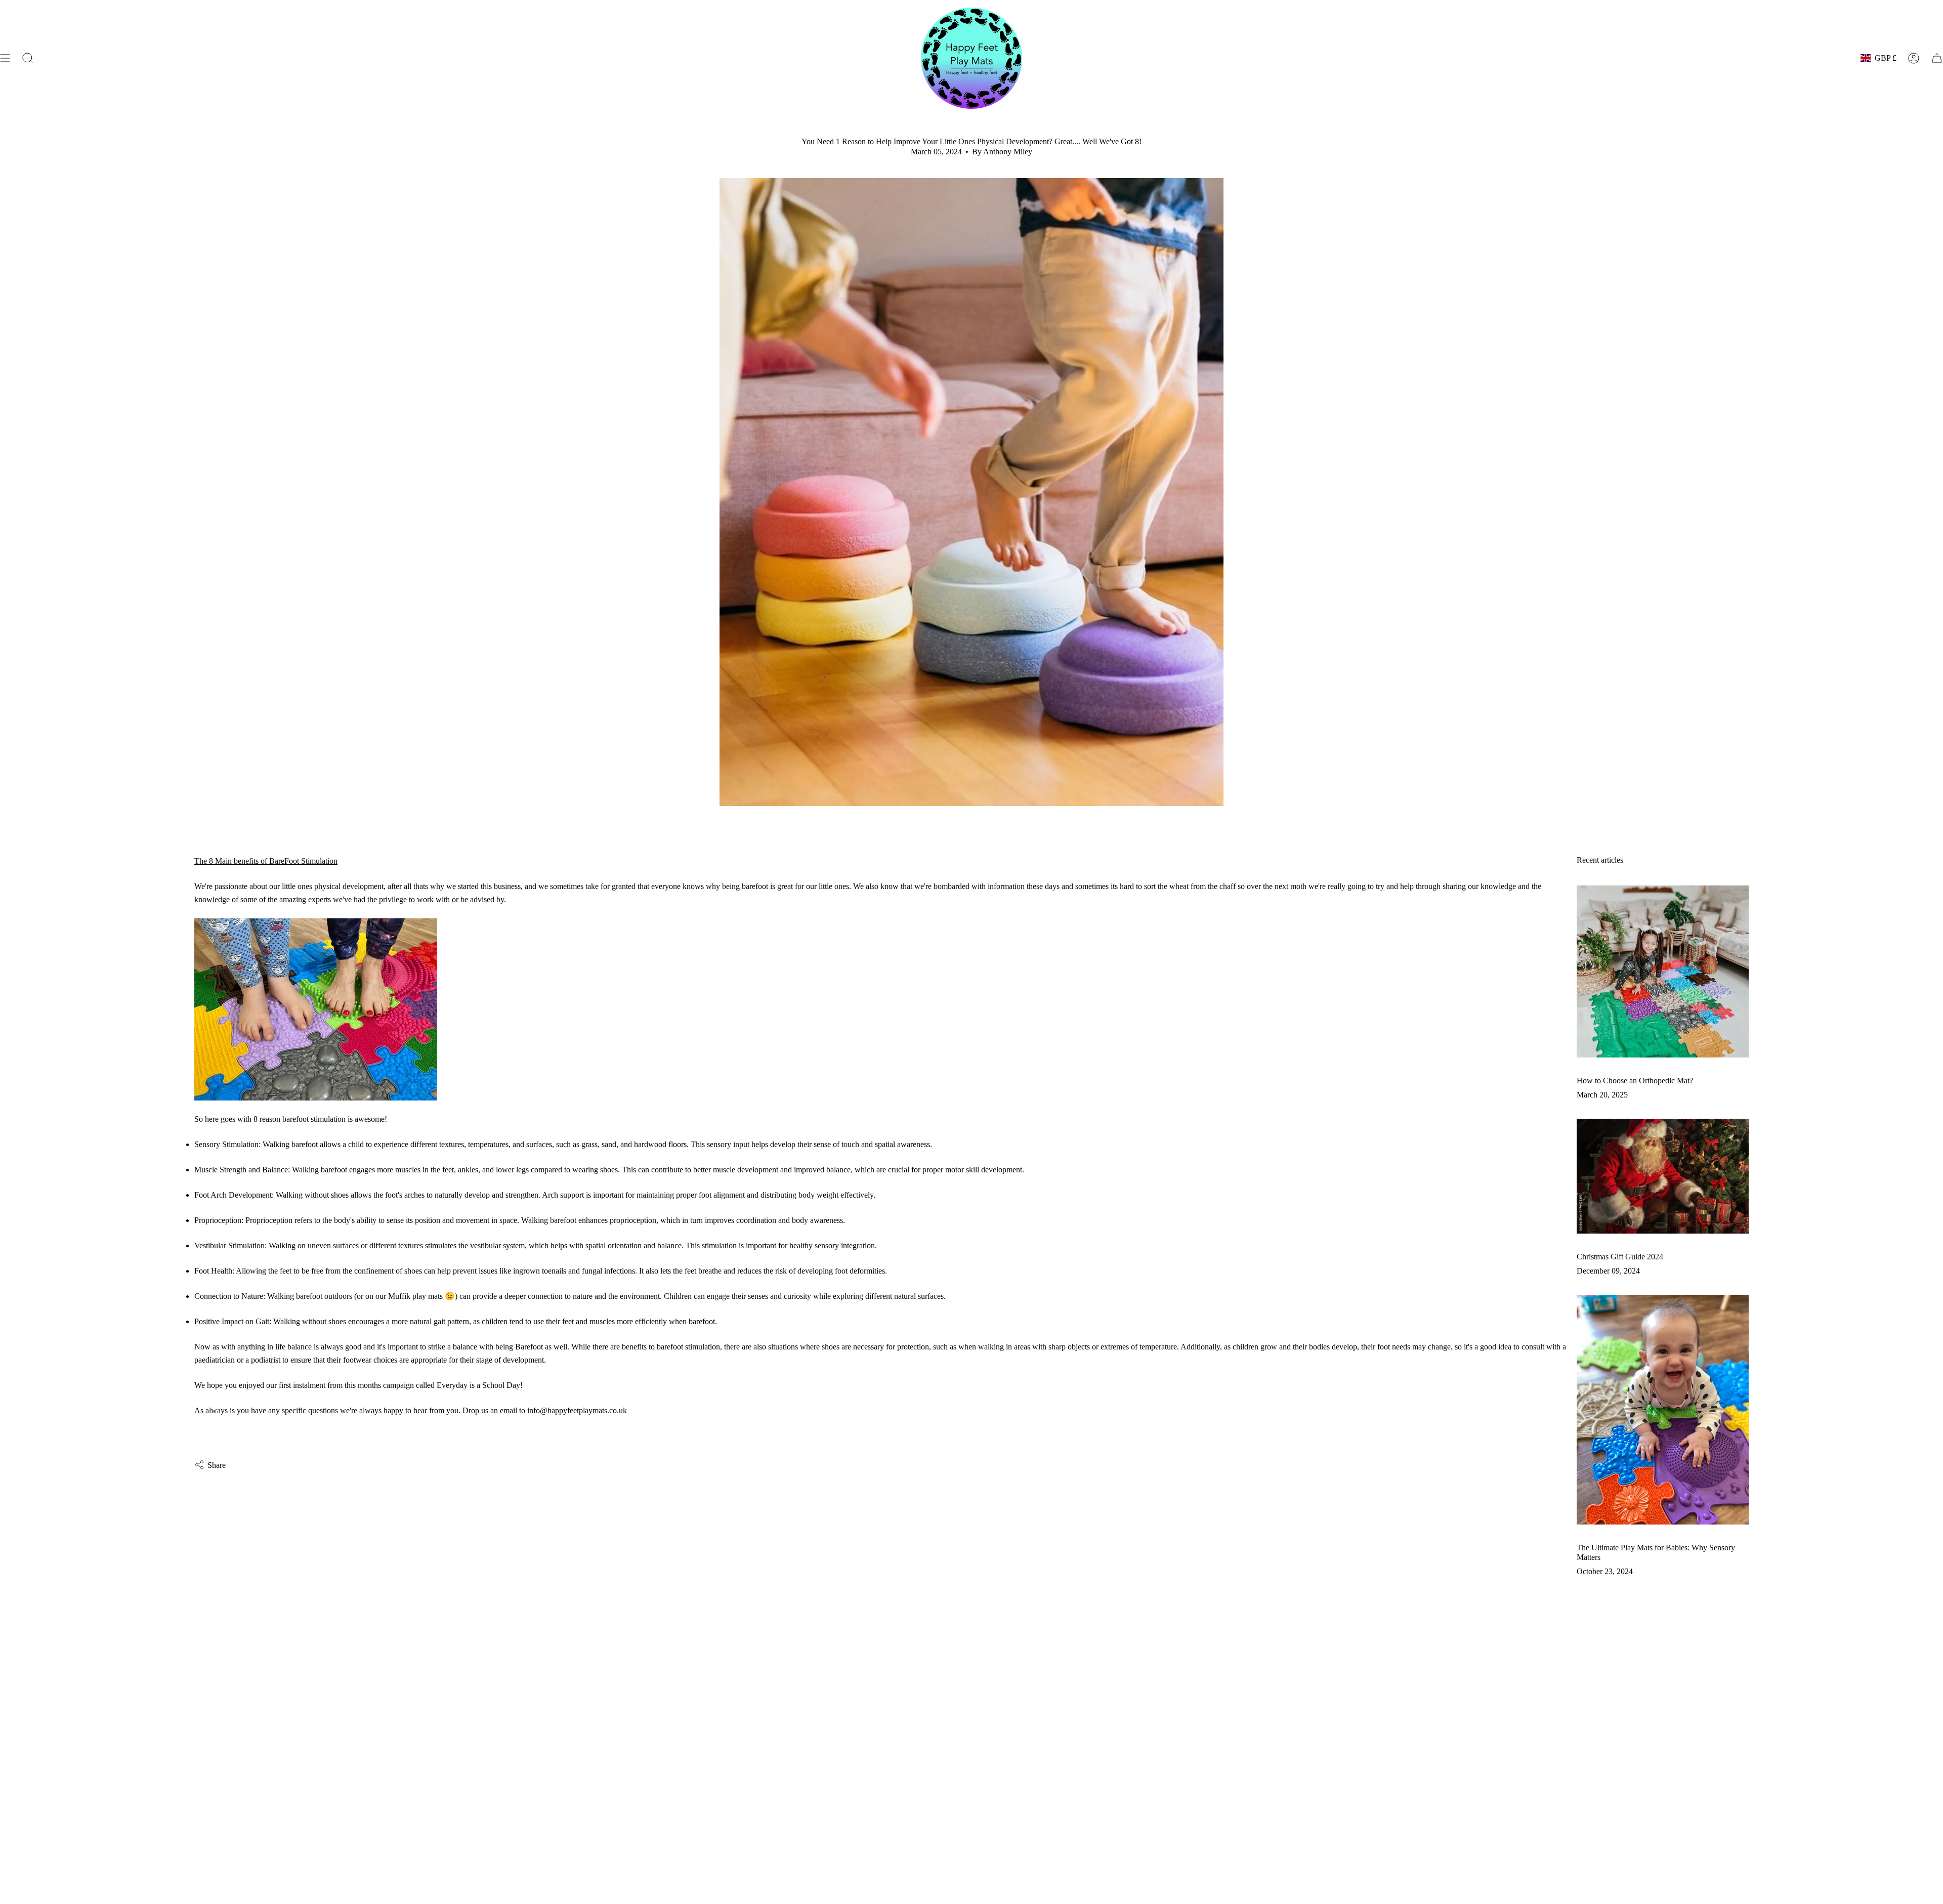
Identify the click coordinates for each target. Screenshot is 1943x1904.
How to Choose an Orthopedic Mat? (1635, 1081)
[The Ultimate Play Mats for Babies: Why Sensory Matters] (1663, 1409)
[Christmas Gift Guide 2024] (1663, 1176)
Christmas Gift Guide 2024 (1620, 1257)
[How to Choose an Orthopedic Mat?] (1663, 971)
